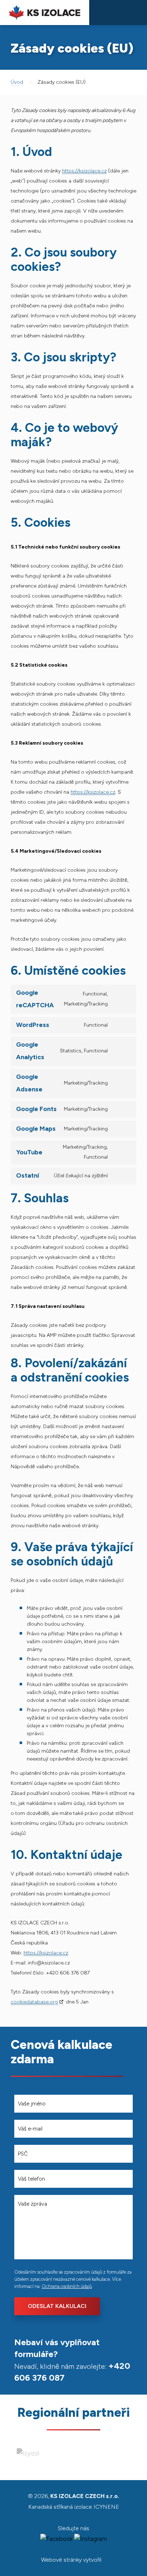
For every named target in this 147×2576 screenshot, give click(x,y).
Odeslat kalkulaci (57, 2306)
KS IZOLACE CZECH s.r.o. (45, 13)
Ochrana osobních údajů (67, 2286)
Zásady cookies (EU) (62, 82)
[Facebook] (57, 2539)
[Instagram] (91, 2539)
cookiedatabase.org (34, 2002)
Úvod (17, 82)
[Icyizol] (28, 2453)
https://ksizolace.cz (84, 171)
